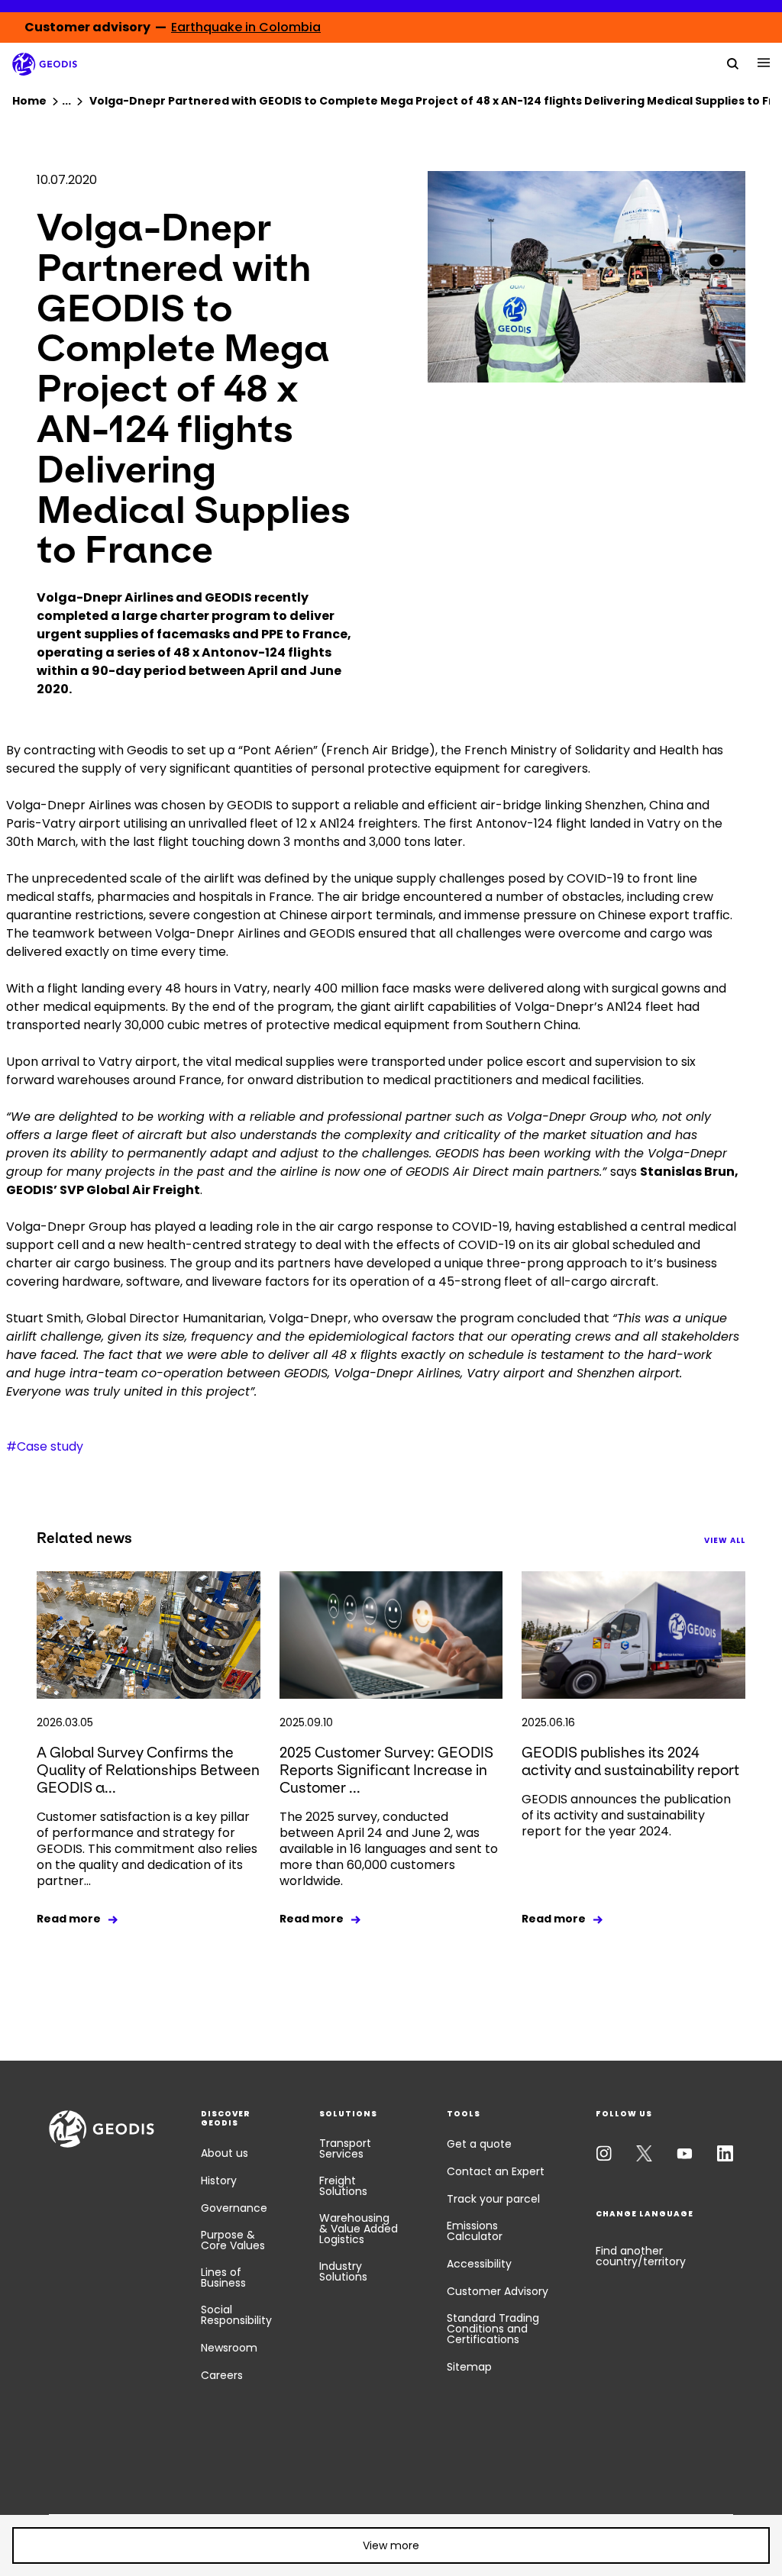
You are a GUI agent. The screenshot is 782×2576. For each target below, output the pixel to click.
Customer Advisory (498, 2291)
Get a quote (479, 2144)
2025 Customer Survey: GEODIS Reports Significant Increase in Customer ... (386, 1770)
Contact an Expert (496, 2171)
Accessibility (479, 2264)
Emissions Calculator (475, 2231)
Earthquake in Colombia (246, 27)
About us (225, 2153)
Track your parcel (493, 2199)
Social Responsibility (236, 2315)
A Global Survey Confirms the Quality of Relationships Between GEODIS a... (148, 1770)
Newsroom (229, 2348)
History (219, 2181)
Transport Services (345, 2148)
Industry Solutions (343, 2271)
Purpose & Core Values (233, 2240)
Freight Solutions (343, 2186)
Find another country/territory (641, 2256)
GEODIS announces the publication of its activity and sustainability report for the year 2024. (626, 1815)
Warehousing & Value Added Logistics (359, 2229)
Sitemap (469, 2367)
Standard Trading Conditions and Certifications (493, 2329)
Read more (69, 1919)
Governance (234, 2208)
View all (725, 1540)
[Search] (733, 63)
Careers (222, 2375)
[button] (391, 2545)
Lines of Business (223, 2277)
